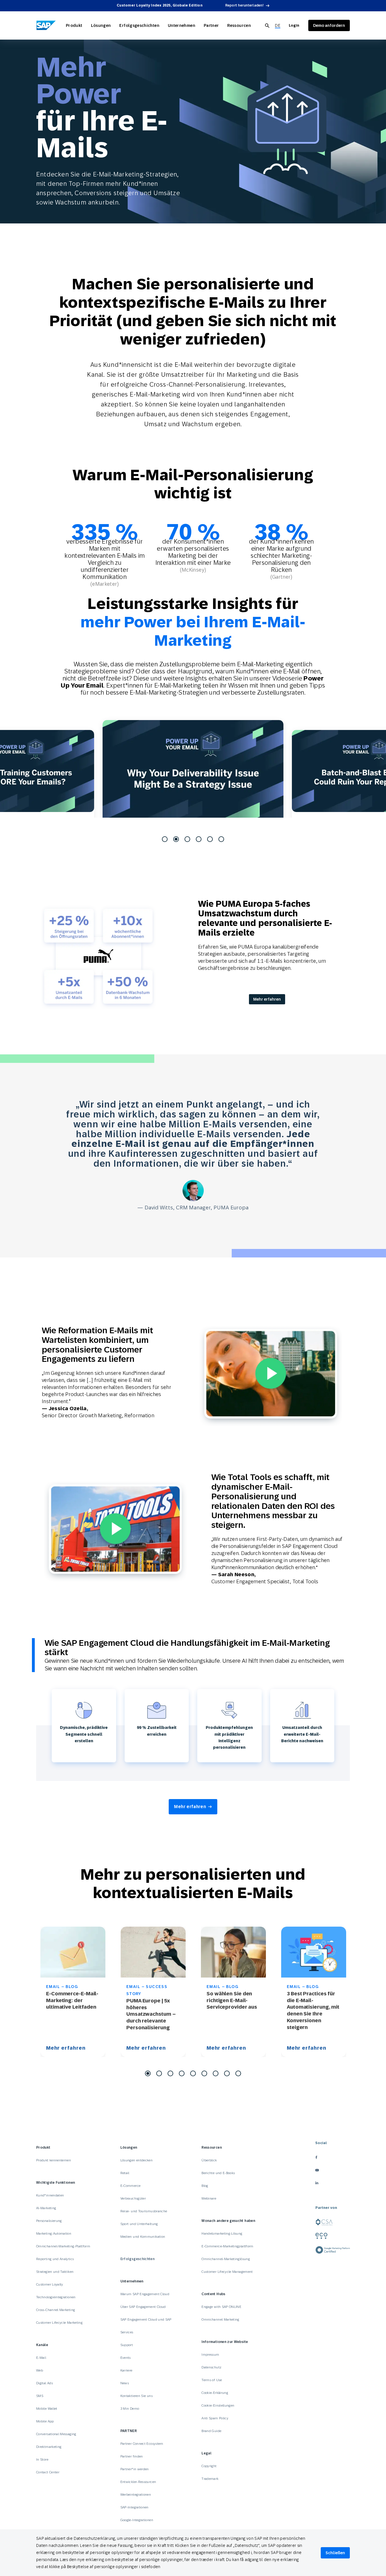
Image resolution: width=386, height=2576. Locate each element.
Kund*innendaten (50, 2195)
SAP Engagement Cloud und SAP (146, 2319)
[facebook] (333, 2157)
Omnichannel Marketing (220, 2319)
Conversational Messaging (56, 2434)
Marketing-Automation (54, 2233)
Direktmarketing (49, 2447)
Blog (205, 2186)
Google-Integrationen (137, 2520)
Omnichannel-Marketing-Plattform (63, 2246)
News (125, 2383)
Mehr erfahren (267, 999)
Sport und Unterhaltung (139, 2224)
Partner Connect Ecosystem (142, 2444)
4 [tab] (199, 839)
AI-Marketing (46, 2208)
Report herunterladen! (244, 5)
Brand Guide (211, 2431)
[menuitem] (278, 26)
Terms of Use (212, 2380)
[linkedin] (333, 2183)
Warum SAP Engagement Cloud (145, 2294)
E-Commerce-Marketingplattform (227, 2246)
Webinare (209, 2198)
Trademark (210, 2479)
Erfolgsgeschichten (139, 25)
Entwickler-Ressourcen (138, 2482)
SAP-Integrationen (135, 2507)
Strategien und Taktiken (55, 2272)
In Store (42, 2459)
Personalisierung (49, 2221)
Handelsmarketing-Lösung (222, 2233)
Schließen (335, 2553)
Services (127, 2332)
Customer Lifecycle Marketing (59, 2323)
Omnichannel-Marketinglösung (226, 2259)
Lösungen (101, 25)
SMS (40, 2396)
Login (294, 25)
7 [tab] (216, 2073)
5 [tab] (210, 839)
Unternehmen (182, 25)
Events (126, 2358)
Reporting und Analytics (55, 2259)
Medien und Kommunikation (143, 2237)
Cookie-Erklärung (215, 2393)
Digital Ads (45, 2383)
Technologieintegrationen (56, 2297)
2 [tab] (176, 839)
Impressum (210, 2355)
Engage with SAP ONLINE (221, 2307)
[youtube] (333, 2170)
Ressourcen (239, 25)
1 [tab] (165, 839)
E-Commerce (131, 2186)
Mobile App (45, 2421)
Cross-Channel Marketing (56, 2310)
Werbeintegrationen (136, 2495)
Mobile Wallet (47, 2409)
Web (40, 2370)
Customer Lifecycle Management (227, 2272)
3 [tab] (187, 839)
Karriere (126, 2370)
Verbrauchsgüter (133, 2198)
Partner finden (132, 2456)
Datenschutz (211, 2367)
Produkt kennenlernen (54, 2160)
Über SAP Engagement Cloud (143, 2307)
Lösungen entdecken (136, 2160)
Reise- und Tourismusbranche (144, 2211)
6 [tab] (221, 839)
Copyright (209, 2466)
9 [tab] (238, 2073)
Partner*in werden (135, 2469)
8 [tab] (227, 2073)
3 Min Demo (130, 2409)
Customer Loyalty (50, 2284)
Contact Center (48, 2472)
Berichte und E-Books (218, 2173)
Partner (211, 25)
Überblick (209, 2160)
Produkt (74, 25)
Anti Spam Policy (215, 2418)
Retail (125, 2173)
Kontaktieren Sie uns (136, 2396)
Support (127, 2345)
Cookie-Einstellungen (218, 2405)
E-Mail (41, 2358)
